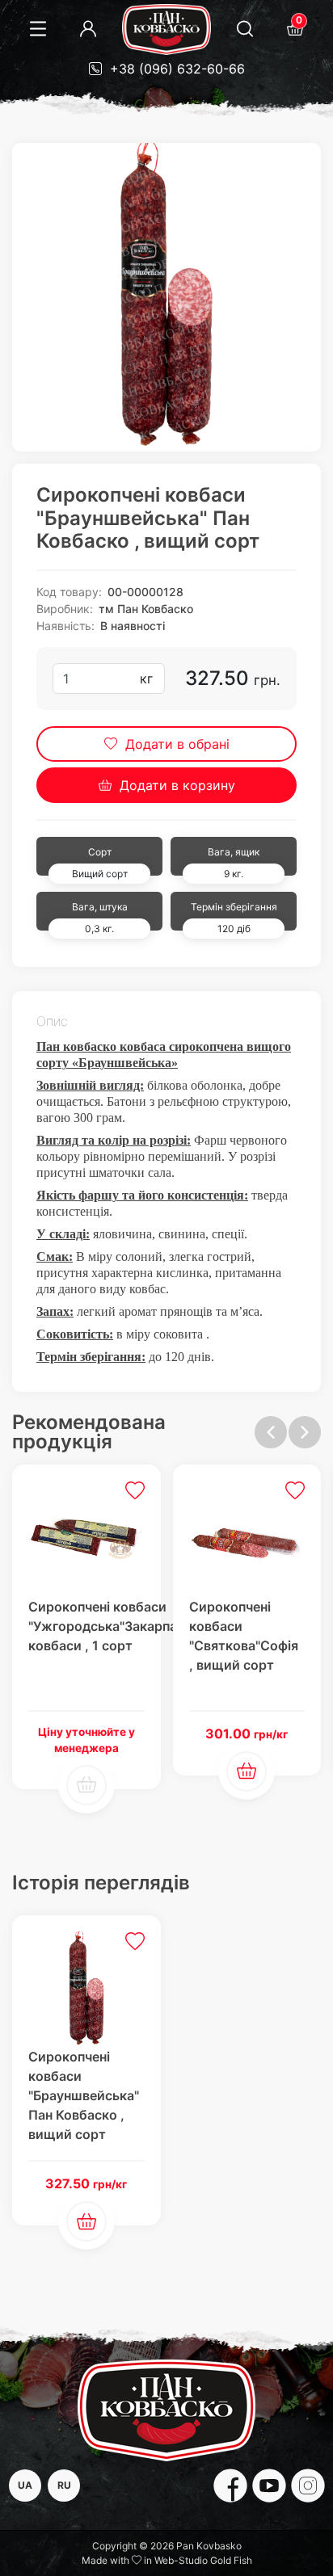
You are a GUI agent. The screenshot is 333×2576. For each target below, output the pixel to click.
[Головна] (166, 29)
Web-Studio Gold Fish (203, 2560)
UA (25, 2485)
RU (64, 2485)
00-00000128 (145, 592)
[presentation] (271, 1432)
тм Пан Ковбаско (146, 609)
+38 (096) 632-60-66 (175, 69)
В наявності (133, 626)
